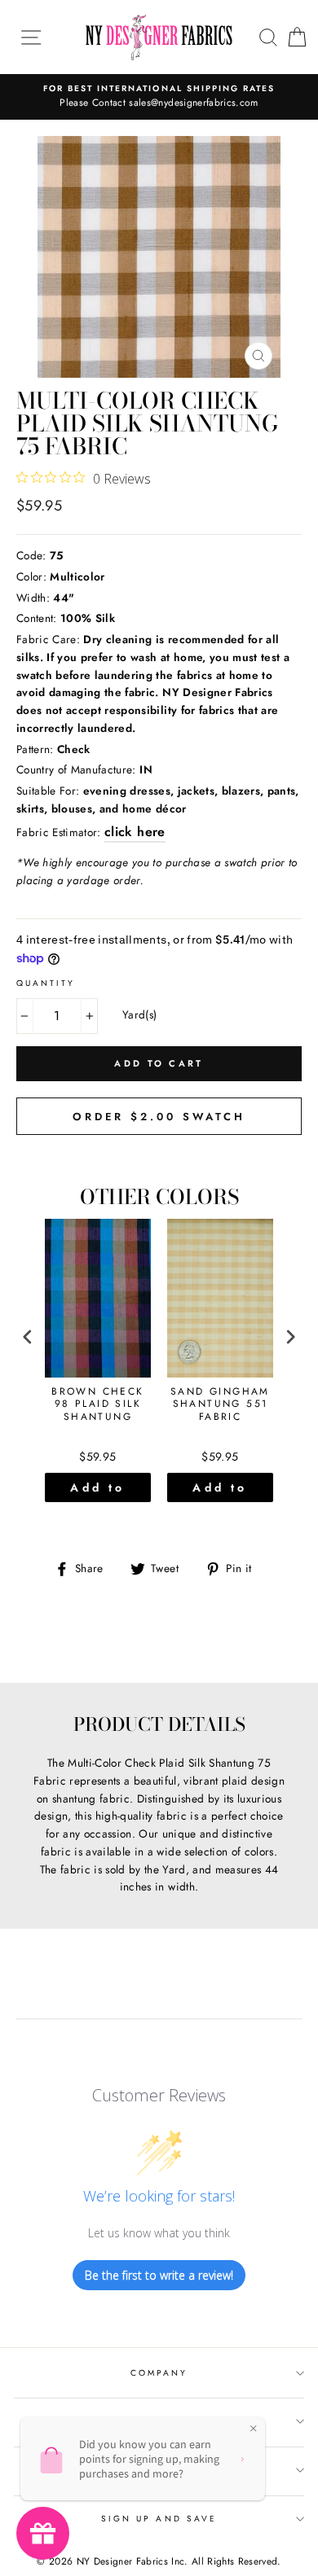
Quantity (46, 983)
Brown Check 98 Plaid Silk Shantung (97, 1405)
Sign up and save (159, 2519)
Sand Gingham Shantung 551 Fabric (220, 1405)
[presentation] (28, 1337)
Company (159, 2373)
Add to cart (97, 1491)
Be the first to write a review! (159, 2275)
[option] (159, 97)
